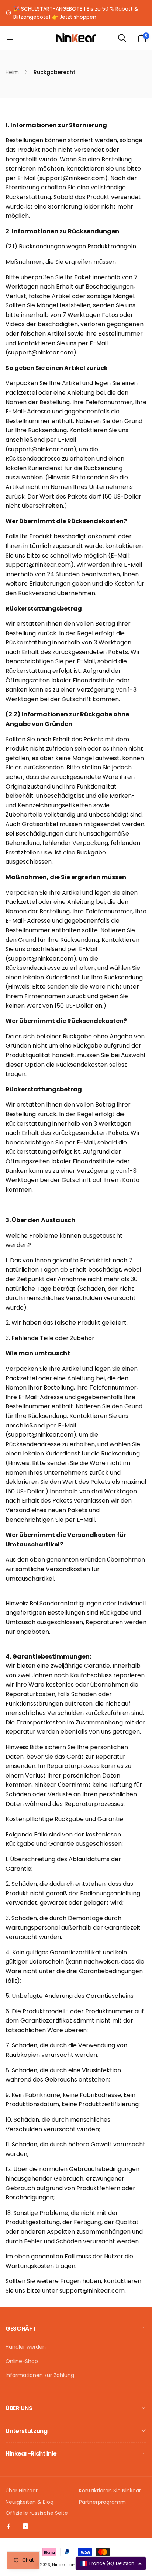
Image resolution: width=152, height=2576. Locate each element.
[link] (76, 13)
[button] (10, 38)
